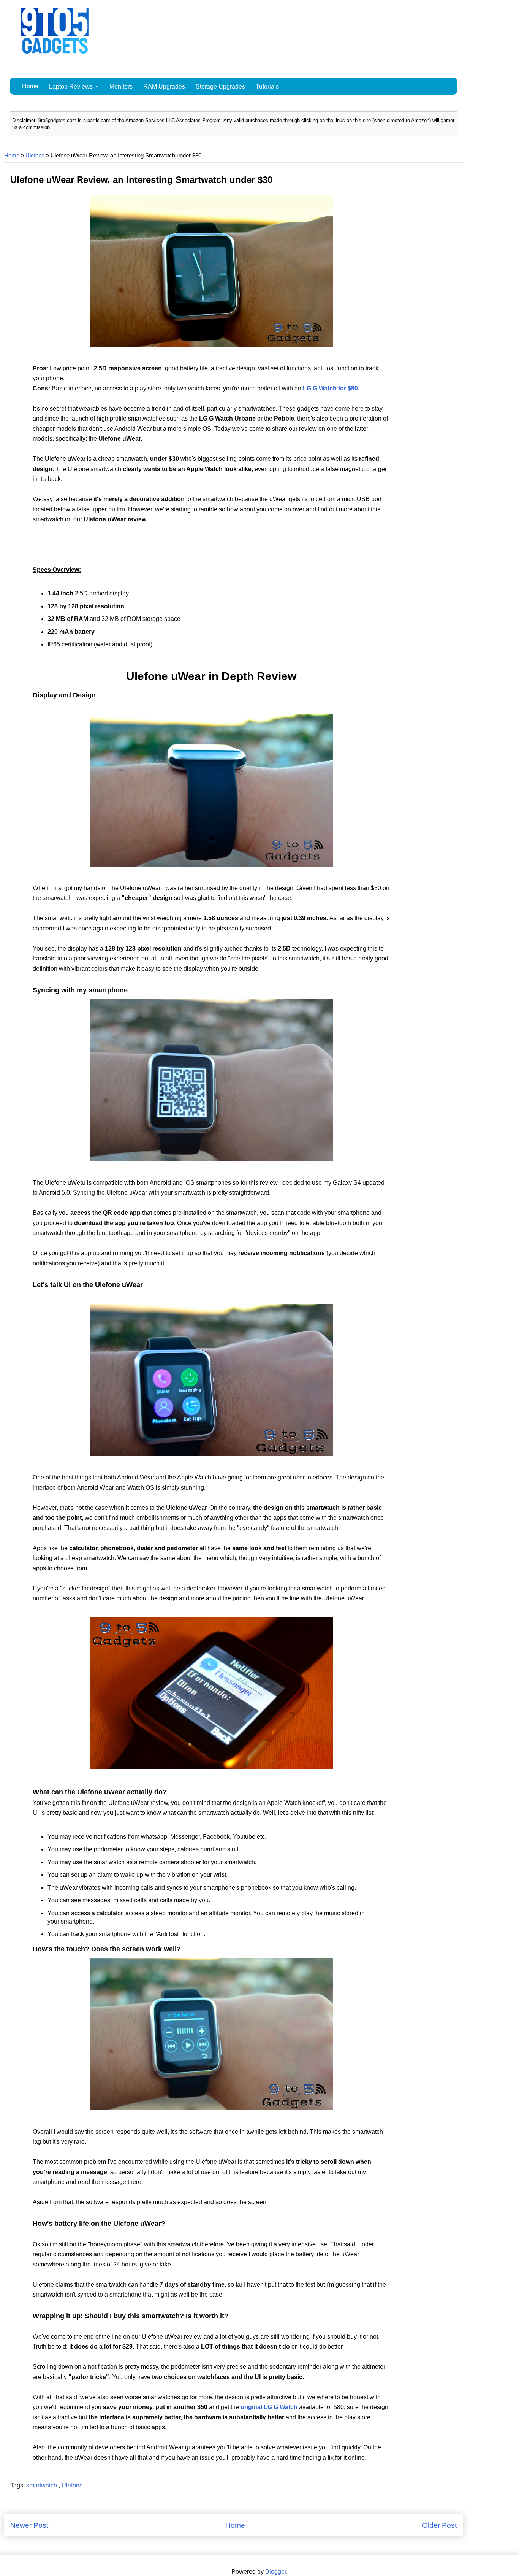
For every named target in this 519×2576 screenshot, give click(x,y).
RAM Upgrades (164, 87)
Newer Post (29, 2525)
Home (30, 86)
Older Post (439, 2525)
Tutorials (267, 87)
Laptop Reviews (71, 87)
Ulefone (35, 156)
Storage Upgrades (220, 87)
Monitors (121, 87)
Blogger (276, 2572)
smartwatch (42, 2485)
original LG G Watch (269, 2407)
